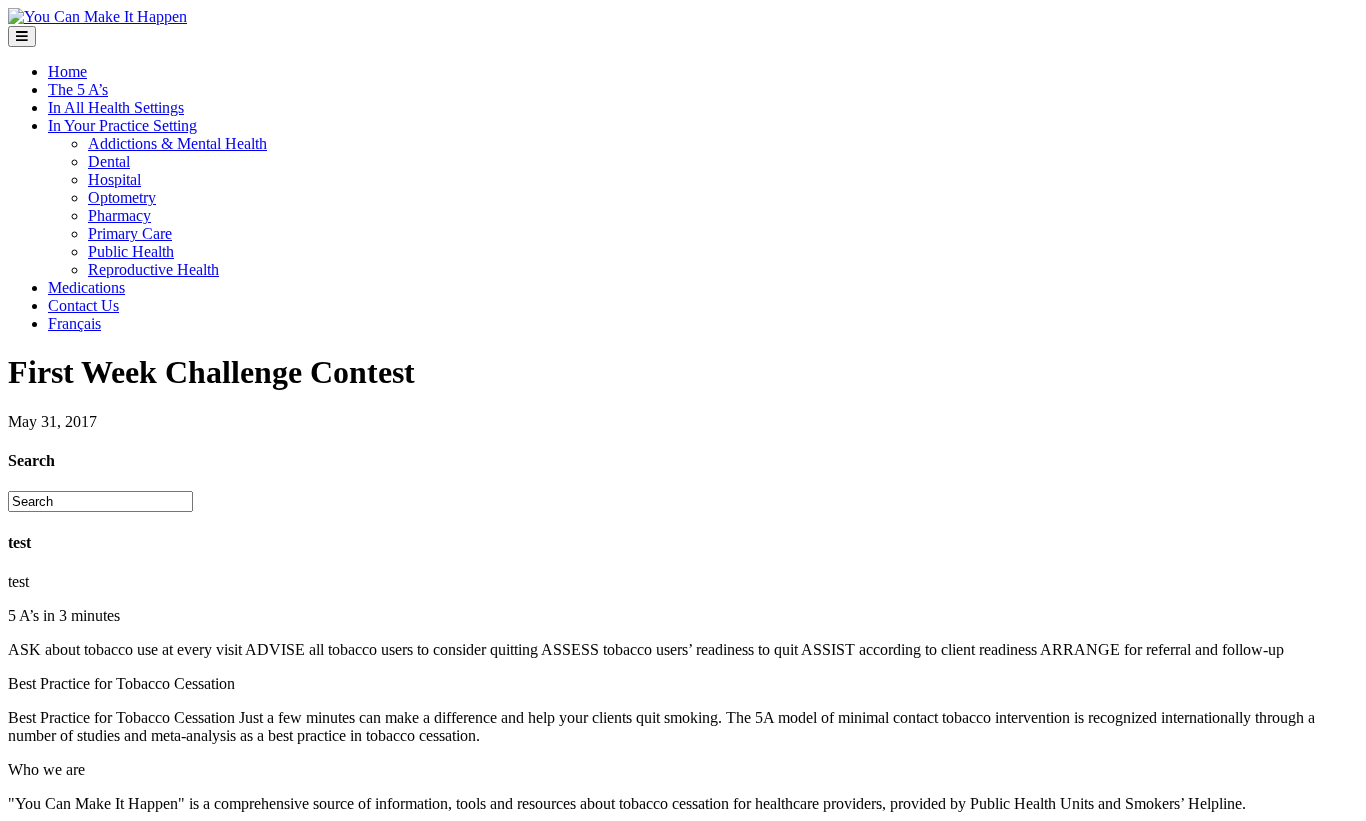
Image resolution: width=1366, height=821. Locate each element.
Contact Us (83, 305)
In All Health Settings (116, 107)
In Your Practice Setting (122, 125)
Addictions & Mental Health (177, 143)
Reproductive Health (153, 269)
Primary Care (130, 233)
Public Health (131, 251)
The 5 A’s (78, 89)
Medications (86, 287)
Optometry (122, 197)
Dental (109, 161)
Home (67, 71)
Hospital (114, 179)
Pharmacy (119, 215)
